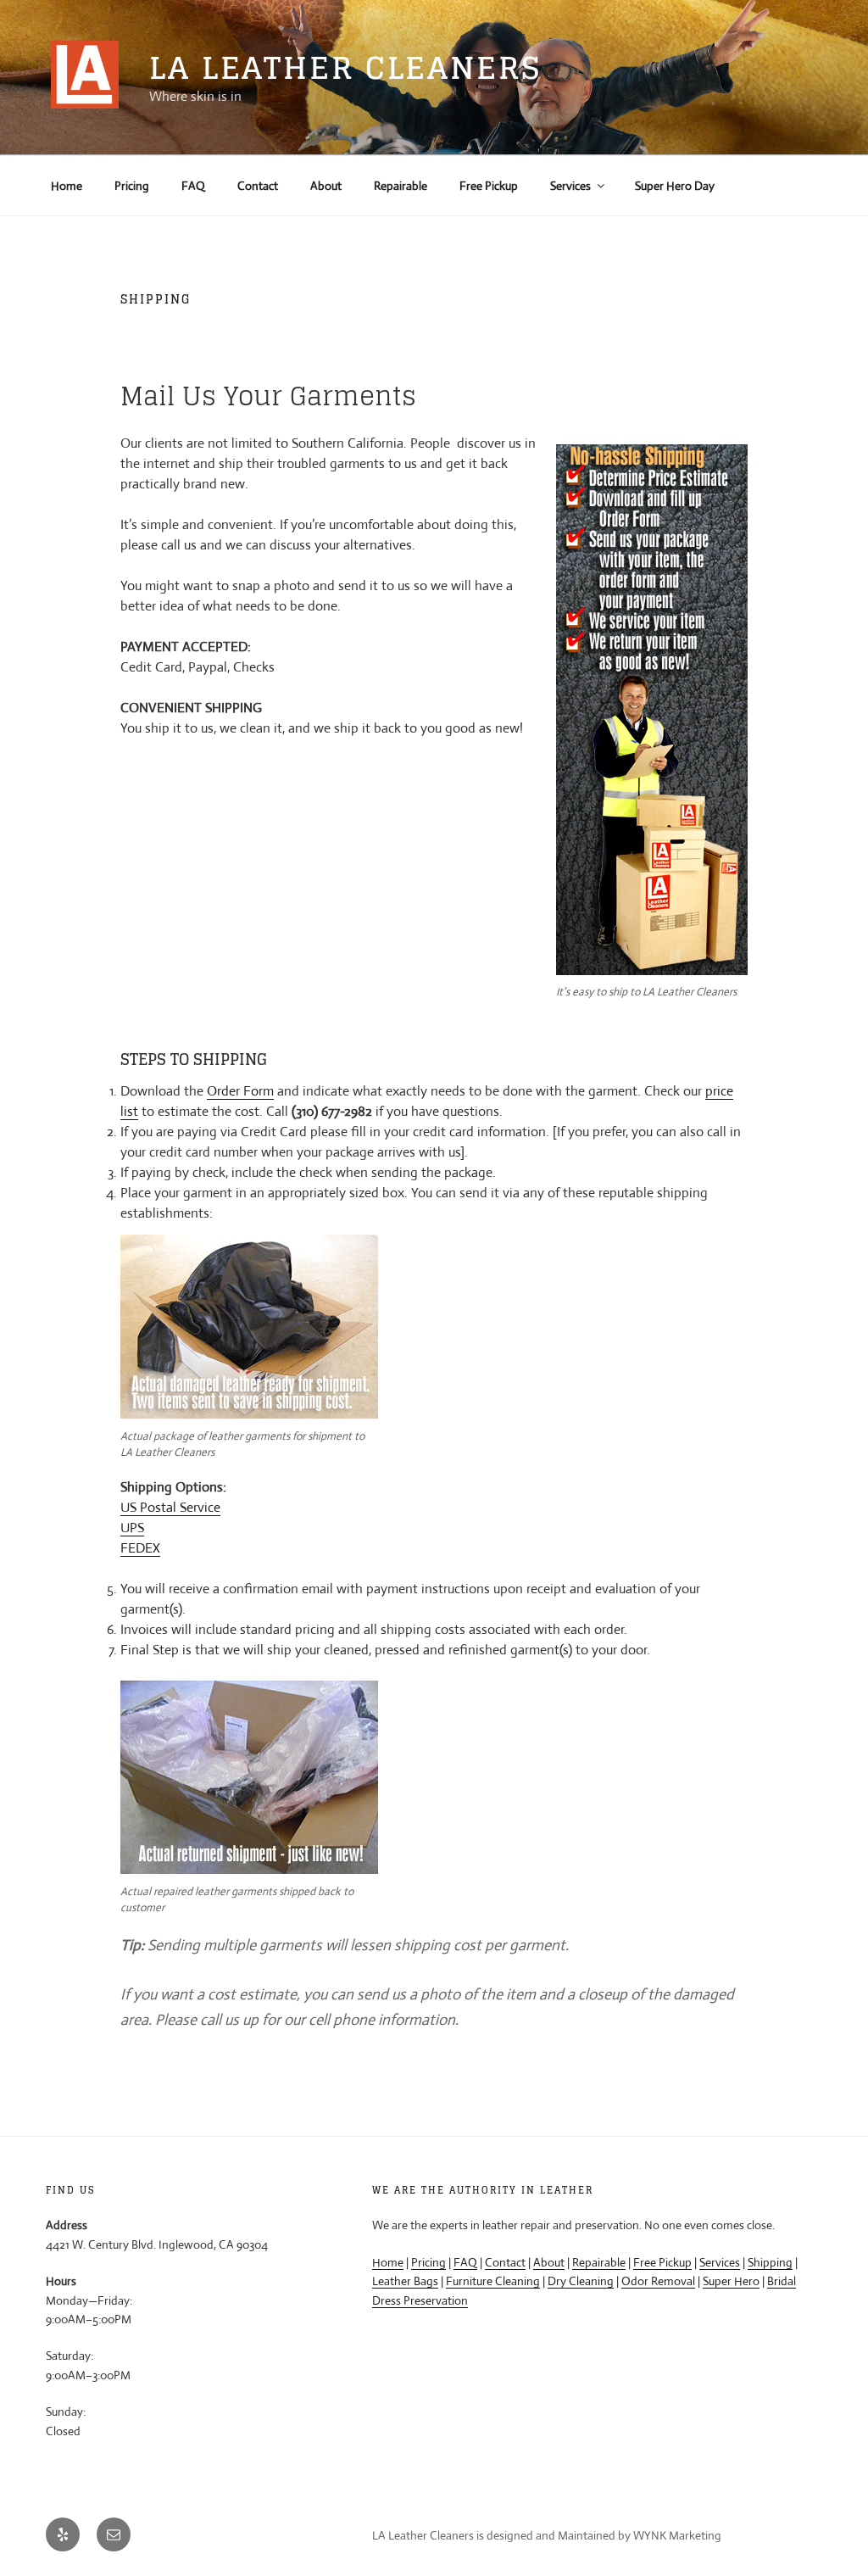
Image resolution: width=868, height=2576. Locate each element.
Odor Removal (658, 2281)
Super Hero (731, 2281)
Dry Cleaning (581, 2281)
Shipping (770, 2262)
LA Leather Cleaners (346, 67)
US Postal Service (170, 1507)
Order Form (240, 1091)
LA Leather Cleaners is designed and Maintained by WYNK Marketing (547, 2535)
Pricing (132, 186)
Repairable (401, 186)
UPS (132, 1528)
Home (67, 186)
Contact (258, 186)
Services (570, 186)
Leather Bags (405, 2281)
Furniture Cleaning (493, 2281)
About (326, 186)
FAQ (193, 186)
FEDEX (140, 1548)
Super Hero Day (675, 186)
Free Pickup (489, 186)
